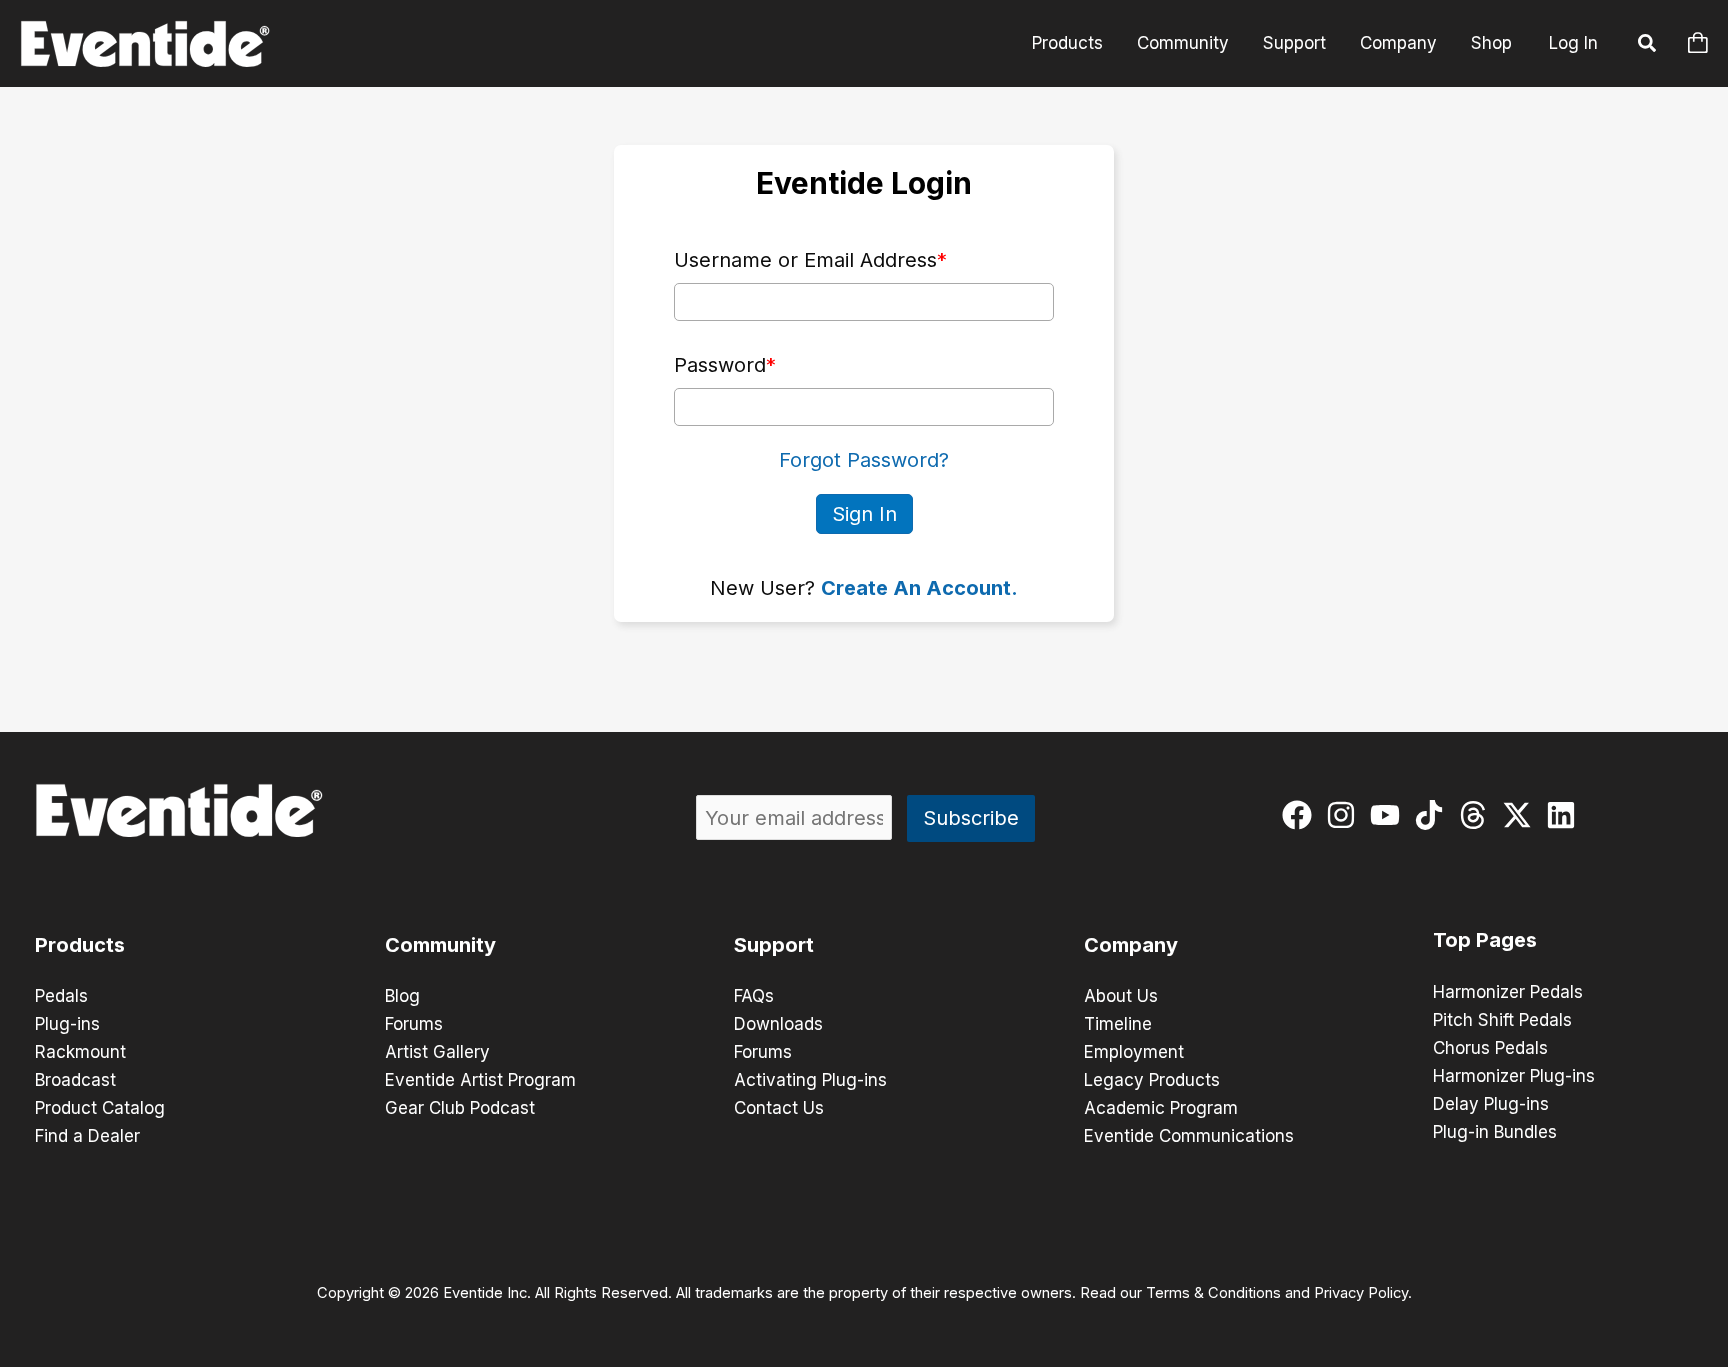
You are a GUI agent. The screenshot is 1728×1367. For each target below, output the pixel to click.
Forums (414, 1024)
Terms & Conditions (1213, 1293)
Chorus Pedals (1490, 1048)
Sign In (864, 514)
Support (1294, 43)
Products (1067, 43)
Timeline (1118, 1024)
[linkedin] (1565, 815)
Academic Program (1161, 1108)
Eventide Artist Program (480, 1080)
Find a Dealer (87, 1136)
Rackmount (80, 1052)
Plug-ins (67, 1024)
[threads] (1477, 815)
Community (1183, 43)
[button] (1648, 46)
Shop (1491, 43)
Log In (1573, 43)
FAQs (754, 996)
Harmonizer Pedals (1508, 992)
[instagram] (1345, 815)
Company (1398, 43)
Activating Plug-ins (810, 1080)
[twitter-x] (1521, 815)
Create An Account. (919, 588)
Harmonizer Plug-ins (1514, 1076)
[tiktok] (1433, 815)
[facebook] (1301, 815)
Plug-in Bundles (1495, 1132)
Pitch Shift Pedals (1502, 1020)
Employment (1134, 1052)
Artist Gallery (437, 1052)
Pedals (61, 996)
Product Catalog (100, 1108)
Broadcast (75, 1080)
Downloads (778, 1024)
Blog (402, 996)
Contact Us (779, 1108)
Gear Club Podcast (460, 1108)
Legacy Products (1152, 1080)
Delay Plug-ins (1491, 1104)
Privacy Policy (1361, 1293)
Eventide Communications (1189, 1136)
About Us (1121, 996)
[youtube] (1389, 815)
